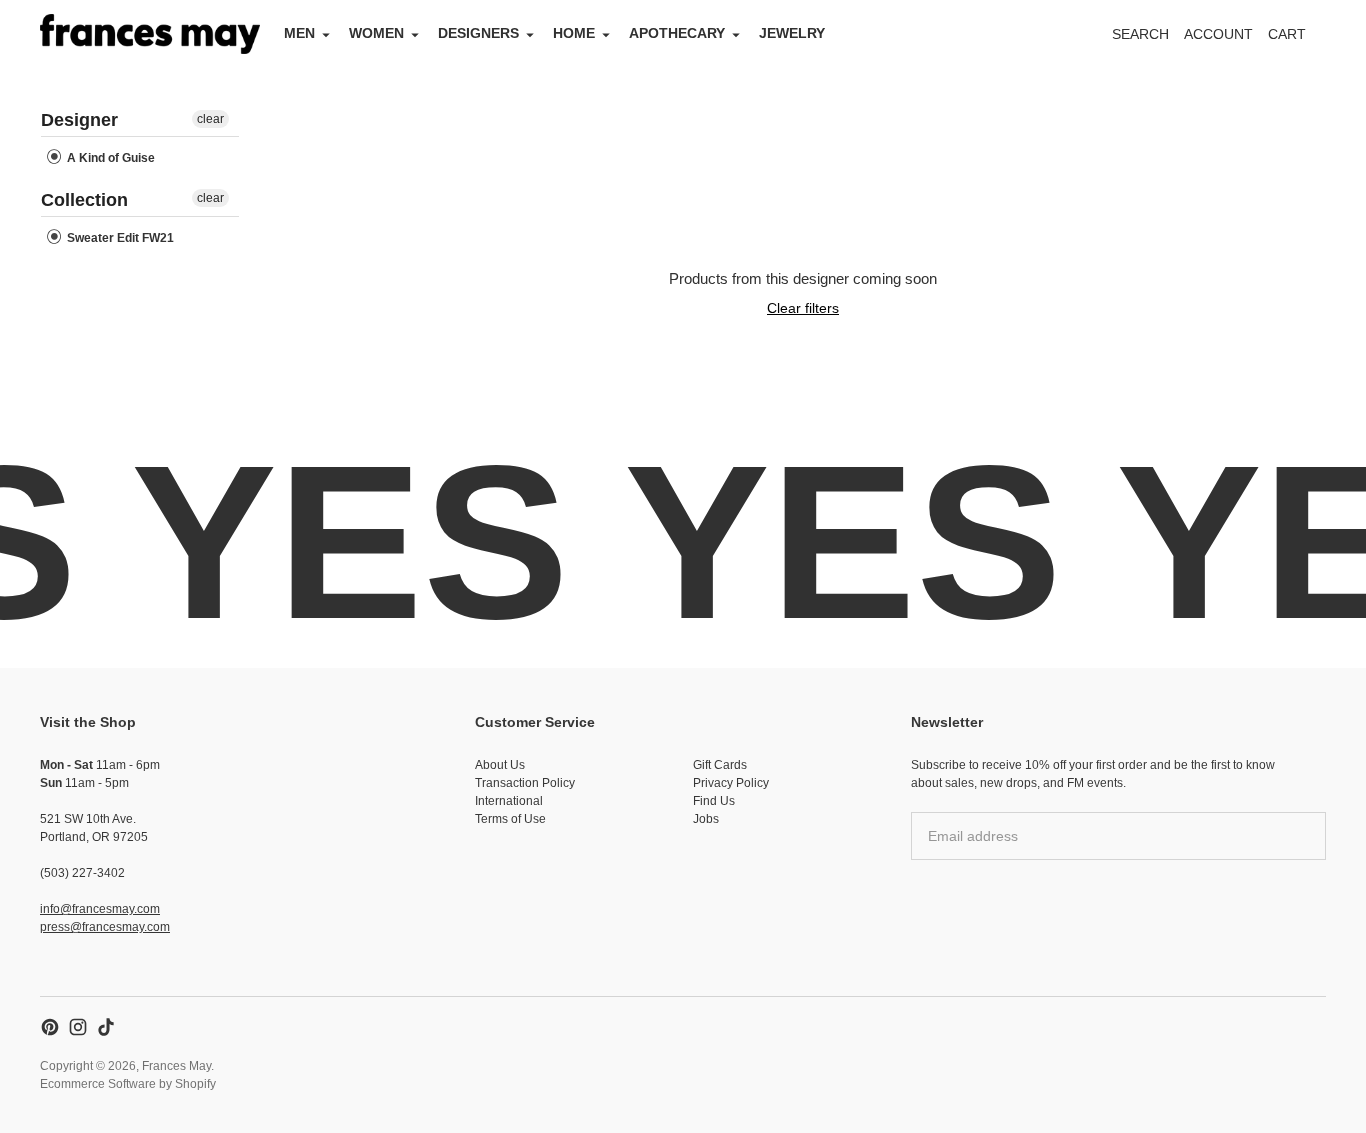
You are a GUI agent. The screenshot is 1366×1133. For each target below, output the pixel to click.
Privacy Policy (731, 783)
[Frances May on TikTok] (106, 1027)
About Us (500, 765)
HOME (574, 33)
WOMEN (376, 33)
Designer (79, 120)
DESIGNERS (478, 33)
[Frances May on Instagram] (78, 1027)
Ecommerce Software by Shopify (128, 1084)
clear (210, 119)
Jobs (706, 819)
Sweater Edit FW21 (119, 238)
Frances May (176, 1066)
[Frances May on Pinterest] (50, 1027)
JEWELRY (792, 33)
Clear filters (803, 308)
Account (1218, 34)
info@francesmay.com (100, 909)
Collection (84, 200)
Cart (1298, 39)
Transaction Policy (525, 783)
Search (1140, 34)
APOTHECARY (677, 33)
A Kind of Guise (109, 158)
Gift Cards (720, 765)
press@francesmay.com (105, 927)
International (509, 801)
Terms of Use (510, 819)
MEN (299, 33)
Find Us (714, 801)
